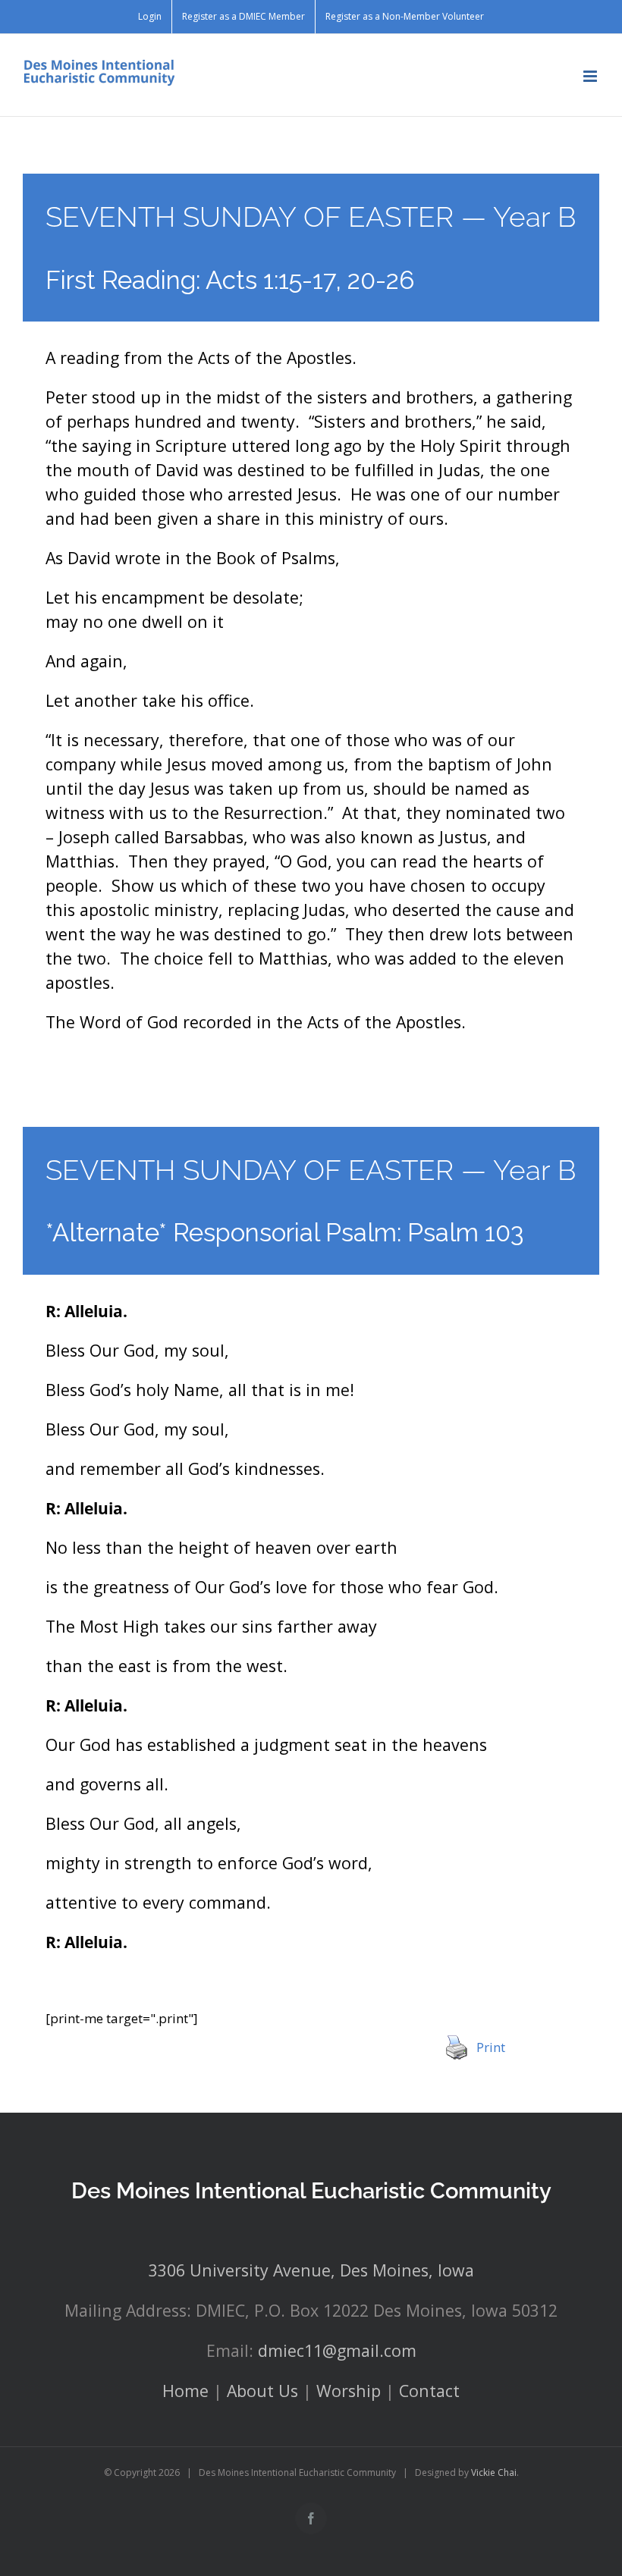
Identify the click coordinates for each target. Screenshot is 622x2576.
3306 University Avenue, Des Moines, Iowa (311, 2270)
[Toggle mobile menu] (591, 76)
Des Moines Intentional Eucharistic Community (311, 2191)
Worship (349, 2391)
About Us (262, 2391)
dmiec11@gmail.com (337, 2350)
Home (185, 2391)
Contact (429, 2391)
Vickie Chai (494, 2472)
